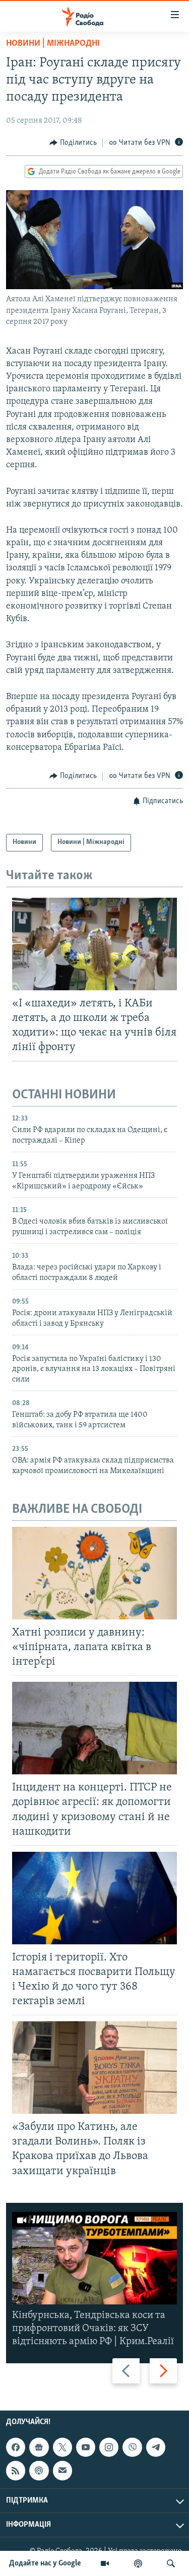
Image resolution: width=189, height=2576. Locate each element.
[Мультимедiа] (105, 2563)
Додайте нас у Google (45, 2563)
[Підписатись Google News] (39, 2447)
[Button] (73, 143)
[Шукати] (171, 2563)
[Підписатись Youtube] (86, 2447)
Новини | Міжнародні (53, 44)
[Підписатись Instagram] (109, 2447)
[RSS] (16, 2471)
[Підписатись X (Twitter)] (62, 2447)
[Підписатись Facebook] (16, 2447)
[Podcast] (39, 2471)
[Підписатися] (62, 2471)
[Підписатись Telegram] (156, 2447)
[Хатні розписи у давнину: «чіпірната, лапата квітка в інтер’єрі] (94, 1573)
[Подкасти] (138, 2563)
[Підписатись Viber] (132, 2447)
